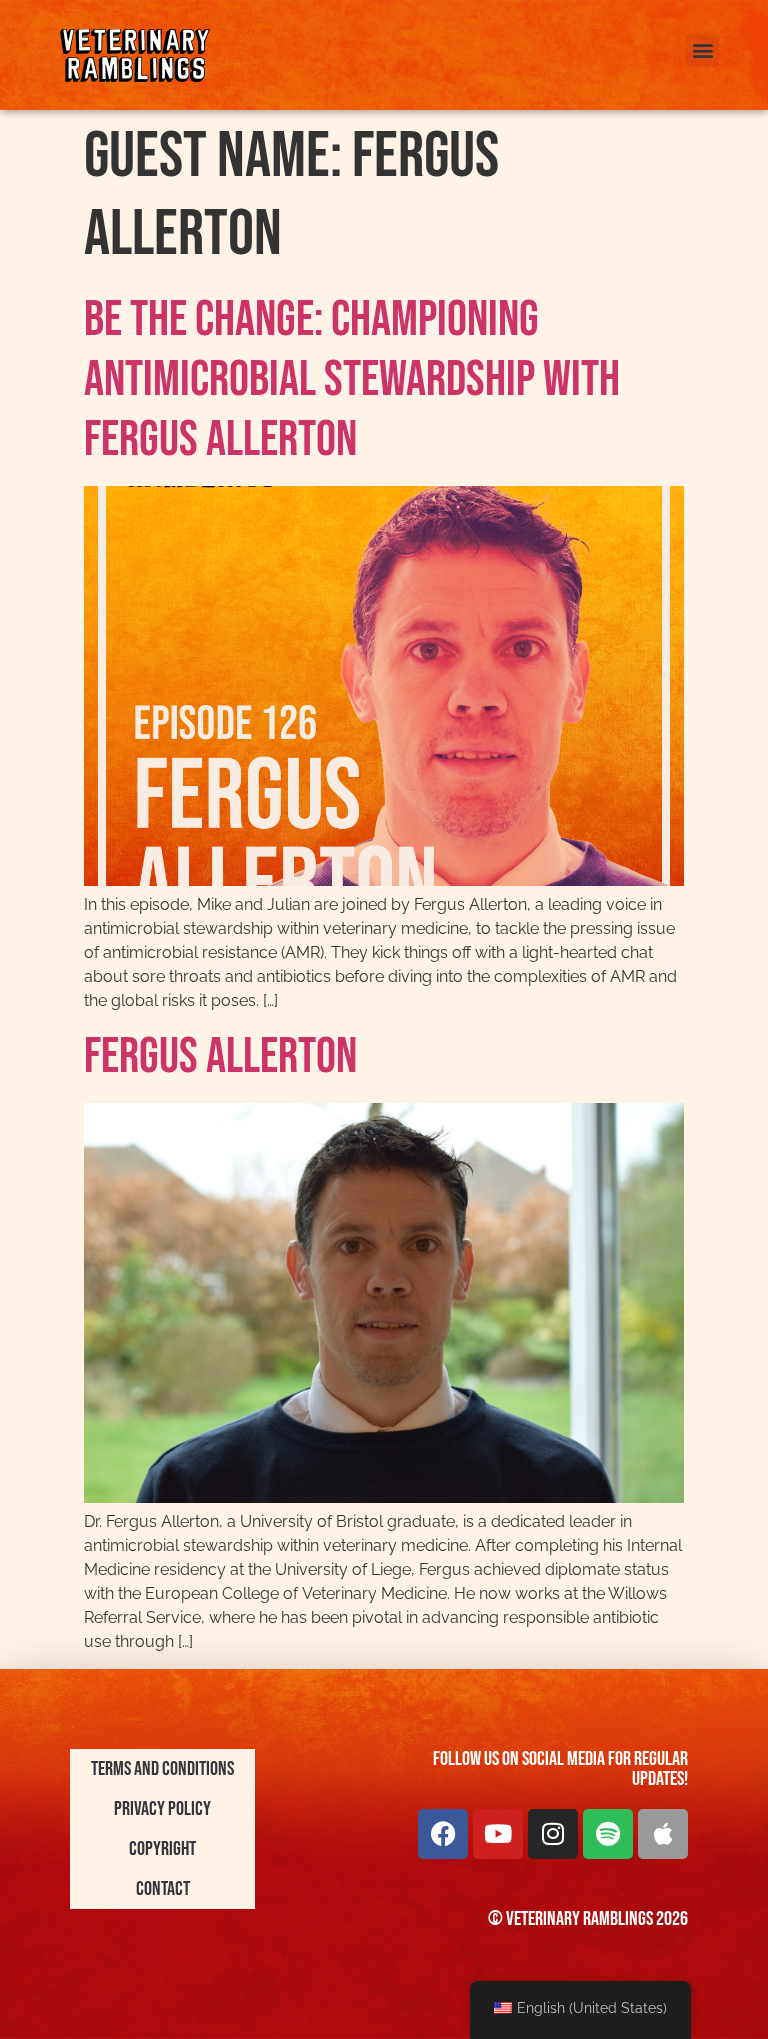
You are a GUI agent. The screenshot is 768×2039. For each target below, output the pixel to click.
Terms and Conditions (162, 1769)
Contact (163, 1889)
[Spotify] (608, 1834)
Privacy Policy (162, 1809)
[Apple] (663, 1834)
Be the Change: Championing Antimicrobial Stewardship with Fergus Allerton (352, 380)
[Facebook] (443, 1834)
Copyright (162, 1849)
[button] (702, 50)
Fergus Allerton (220, 1057)
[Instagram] (553, 1834)
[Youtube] (498, 1834)
